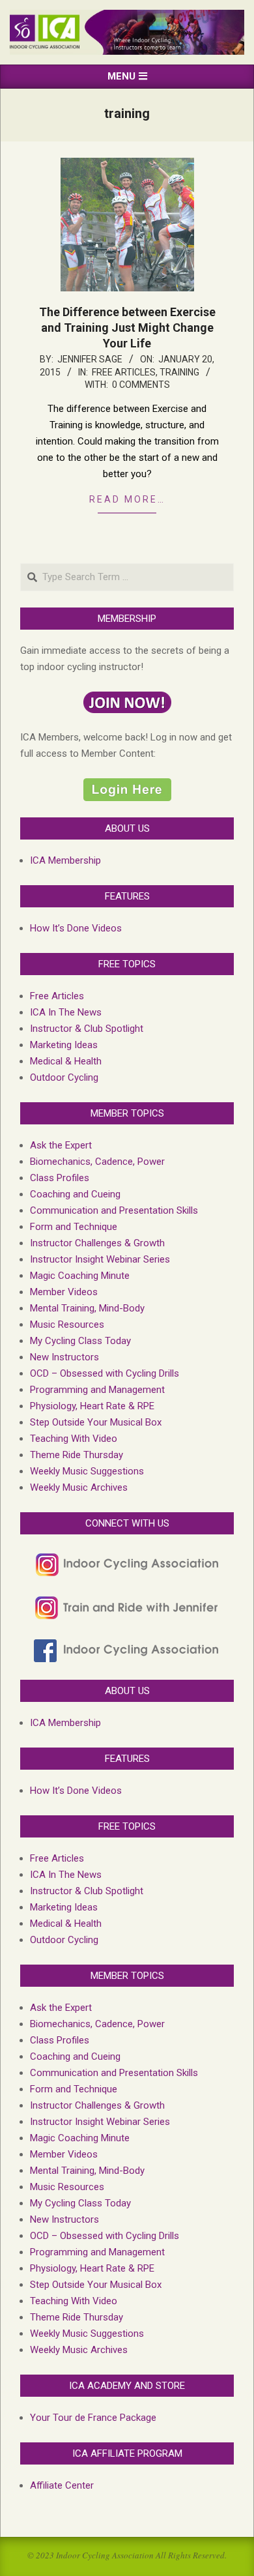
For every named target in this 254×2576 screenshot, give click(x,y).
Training (179, 372)
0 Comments (141, 385)
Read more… (127, 499)
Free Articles (124, 372)
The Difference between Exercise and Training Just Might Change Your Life (127, 328)
